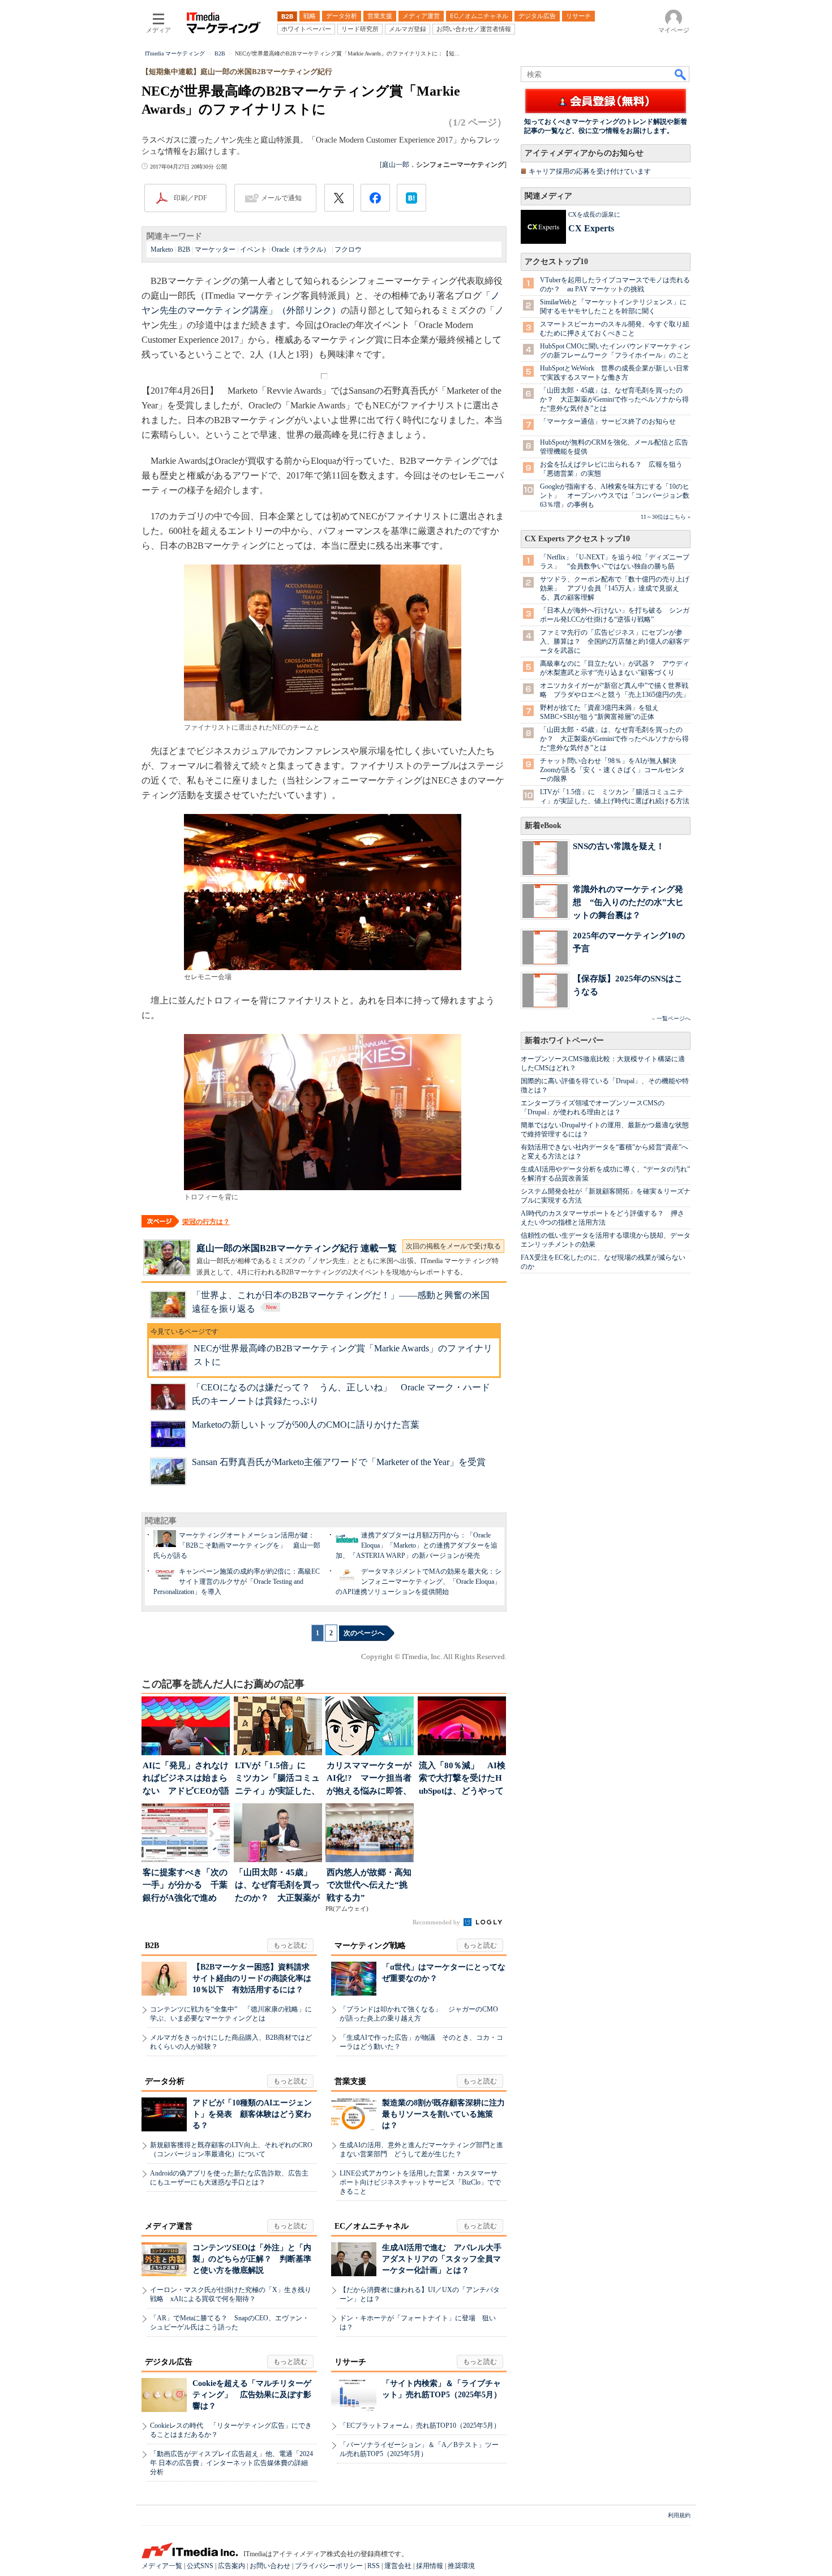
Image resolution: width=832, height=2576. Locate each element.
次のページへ (364, 1633)
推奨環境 (461, 2566)
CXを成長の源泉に (594, 214)
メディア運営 (169, 2226)
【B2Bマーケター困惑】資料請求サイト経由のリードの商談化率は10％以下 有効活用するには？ (252, 1978)
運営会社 (398, 2566)
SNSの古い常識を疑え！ (619, 846)
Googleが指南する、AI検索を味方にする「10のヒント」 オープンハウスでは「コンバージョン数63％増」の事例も (615, 496)
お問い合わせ (270, 2566)
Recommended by (437, 1922)
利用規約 (679, 2515)
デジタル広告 (169, 2362)
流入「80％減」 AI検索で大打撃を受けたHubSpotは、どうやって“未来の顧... (462, 1779)
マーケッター (215, 249)
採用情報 (430, 2566)
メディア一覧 (162, 2566)
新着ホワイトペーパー (564, 1041)
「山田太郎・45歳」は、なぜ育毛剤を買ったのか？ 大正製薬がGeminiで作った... (277, 1886)
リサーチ (350, 2362)
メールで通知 (281, 198)
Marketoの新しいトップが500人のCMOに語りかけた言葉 (306, 1425)
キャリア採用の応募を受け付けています (590, 171)
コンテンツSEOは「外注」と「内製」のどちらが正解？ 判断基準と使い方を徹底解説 (252, 2259)
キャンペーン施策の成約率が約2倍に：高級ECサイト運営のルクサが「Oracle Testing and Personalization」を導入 (237, 1582)
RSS (374, 2566)
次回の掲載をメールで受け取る (453, 1246)
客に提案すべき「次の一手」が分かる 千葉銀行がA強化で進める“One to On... (185, 1886)
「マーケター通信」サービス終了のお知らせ (608, 421)
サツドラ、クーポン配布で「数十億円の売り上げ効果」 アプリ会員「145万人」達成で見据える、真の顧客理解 (615, 588)
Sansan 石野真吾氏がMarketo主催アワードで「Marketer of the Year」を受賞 (339, 1462)
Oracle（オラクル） (301, 249)
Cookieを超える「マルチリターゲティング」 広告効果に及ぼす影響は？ (252, 2395)
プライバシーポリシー (329, 2566)
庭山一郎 (396, 165)
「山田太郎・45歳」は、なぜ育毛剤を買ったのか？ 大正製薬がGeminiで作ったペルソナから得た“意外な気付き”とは (614, 399)
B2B (184, 249)
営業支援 (350, 2081)
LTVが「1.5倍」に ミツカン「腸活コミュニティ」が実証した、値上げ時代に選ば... (277, 1779)
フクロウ (348, 249)
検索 (681, 74)
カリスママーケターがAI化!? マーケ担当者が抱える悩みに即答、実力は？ (369, 1779)
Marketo (162, 249)
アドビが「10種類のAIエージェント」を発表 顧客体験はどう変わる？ (252, 2114)
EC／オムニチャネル (372, 2226)
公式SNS (200, 2566)
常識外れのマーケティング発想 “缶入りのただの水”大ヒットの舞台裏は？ (628, 902)
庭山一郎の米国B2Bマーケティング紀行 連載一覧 (297, 1248)
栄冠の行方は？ (206, 1222)
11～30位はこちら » (666, 517)
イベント (254, 249)
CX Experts (591, 228)
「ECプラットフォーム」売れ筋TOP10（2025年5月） (420, 2426)
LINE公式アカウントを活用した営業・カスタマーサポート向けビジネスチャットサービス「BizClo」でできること (420, 2182)
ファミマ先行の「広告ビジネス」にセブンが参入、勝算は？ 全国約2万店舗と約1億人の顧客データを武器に (615, 641)
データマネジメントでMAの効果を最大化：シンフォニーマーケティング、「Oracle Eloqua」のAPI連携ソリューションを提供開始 (419, 1582)
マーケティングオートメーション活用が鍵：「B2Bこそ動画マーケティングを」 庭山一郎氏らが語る (237, 1545)
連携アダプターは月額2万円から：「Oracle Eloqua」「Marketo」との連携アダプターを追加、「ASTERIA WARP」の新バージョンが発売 (417, 1545)
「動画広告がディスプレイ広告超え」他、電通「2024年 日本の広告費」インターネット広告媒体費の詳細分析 (231, 2463)
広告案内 (231, 2566)
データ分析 (165, 2081)
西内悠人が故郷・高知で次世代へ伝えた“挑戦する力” (369, 1885)
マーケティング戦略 (370, 1946)
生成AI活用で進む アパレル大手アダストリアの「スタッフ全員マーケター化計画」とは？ (442, 2259)
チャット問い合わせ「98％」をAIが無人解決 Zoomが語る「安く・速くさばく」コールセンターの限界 (612, 770)
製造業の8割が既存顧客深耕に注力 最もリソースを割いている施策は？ (447, 2114)
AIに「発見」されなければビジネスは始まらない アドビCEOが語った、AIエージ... (186, 1779)
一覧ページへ (674, 1018)
